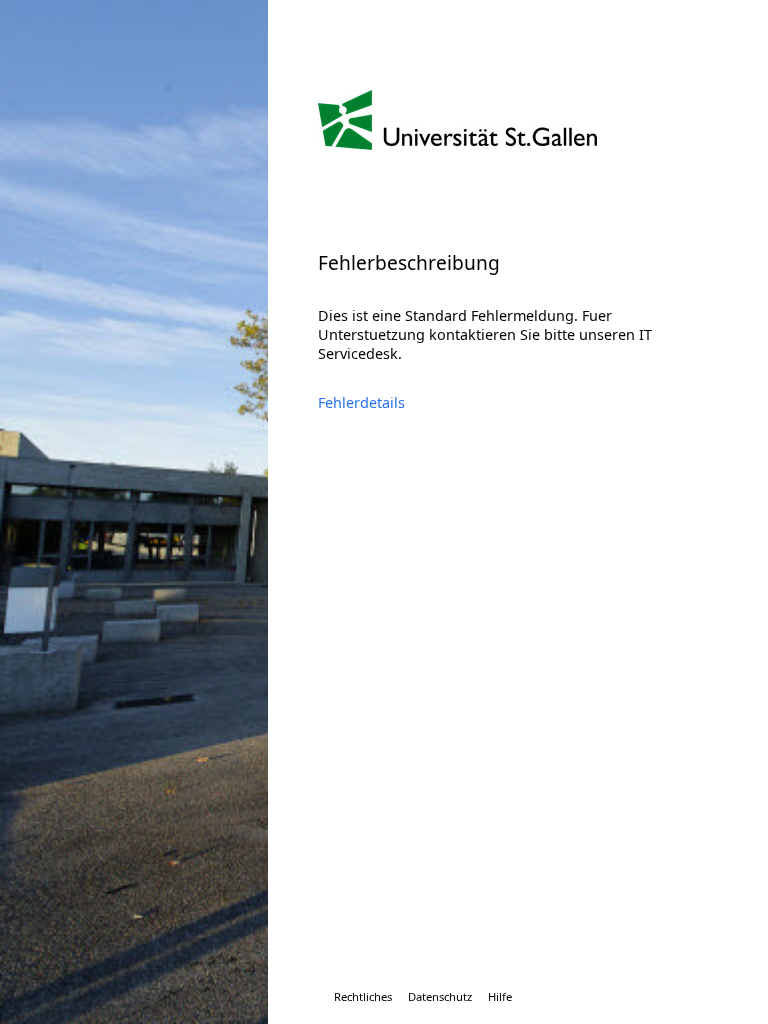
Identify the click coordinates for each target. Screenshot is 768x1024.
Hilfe (500, 996)
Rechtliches (363, 996)
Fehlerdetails (361, 402)
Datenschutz (440, 996)
